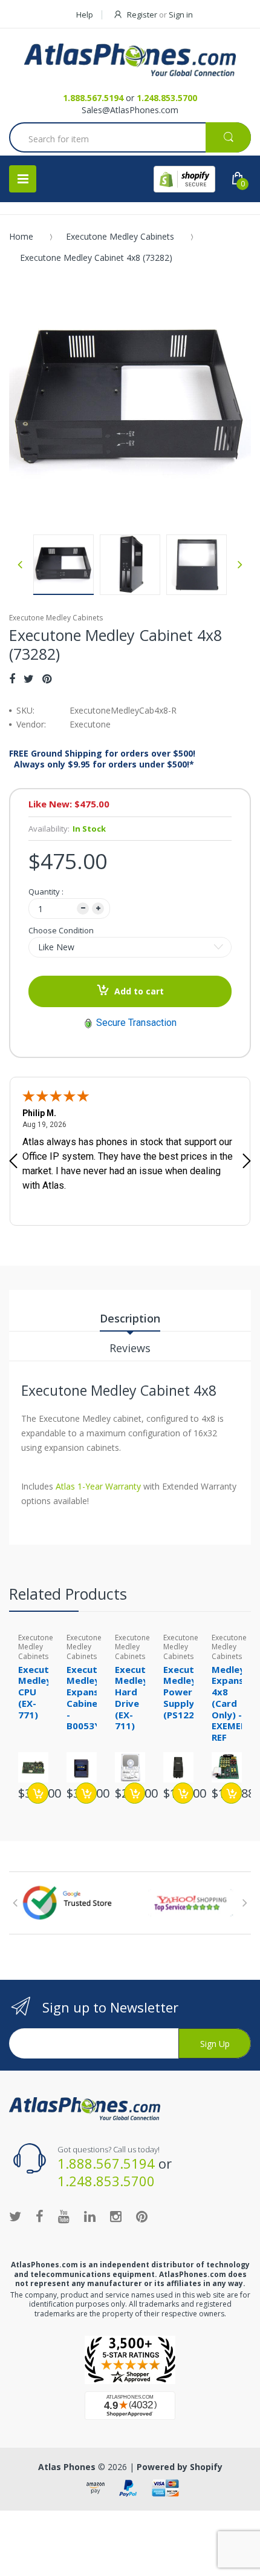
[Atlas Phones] (130, 60)
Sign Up (215, 2044)
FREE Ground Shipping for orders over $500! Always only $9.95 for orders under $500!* (102, 759)
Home (21, 236)
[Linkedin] (90, 2216)
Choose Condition (61, 930)
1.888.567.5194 (93, 98)
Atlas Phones (67, 2467)
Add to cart (139, 991)
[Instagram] (116, 2216)
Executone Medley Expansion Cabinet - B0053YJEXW (95, 1698)
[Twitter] (29, 678)
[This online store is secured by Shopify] (184, 179)
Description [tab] (130, 1318)
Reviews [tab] (130, 1348)
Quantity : (46, 892)
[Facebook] (12, 678)
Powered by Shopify (180, 2467)
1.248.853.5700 (167, 98)
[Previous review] (13, 1162)
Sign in (181, 15)
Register (142, 15)
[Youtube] (64, 2216)
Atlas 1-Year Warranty (97, 1486)
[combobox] (130, 139)
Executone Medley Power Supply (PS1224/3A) (191, 1692)
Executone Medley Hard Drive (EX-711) (139, 1698)
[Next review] (247, 1162)
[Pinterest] (47, 678)
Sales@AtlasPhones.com (130, 110)
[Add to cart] (38, 1793)
